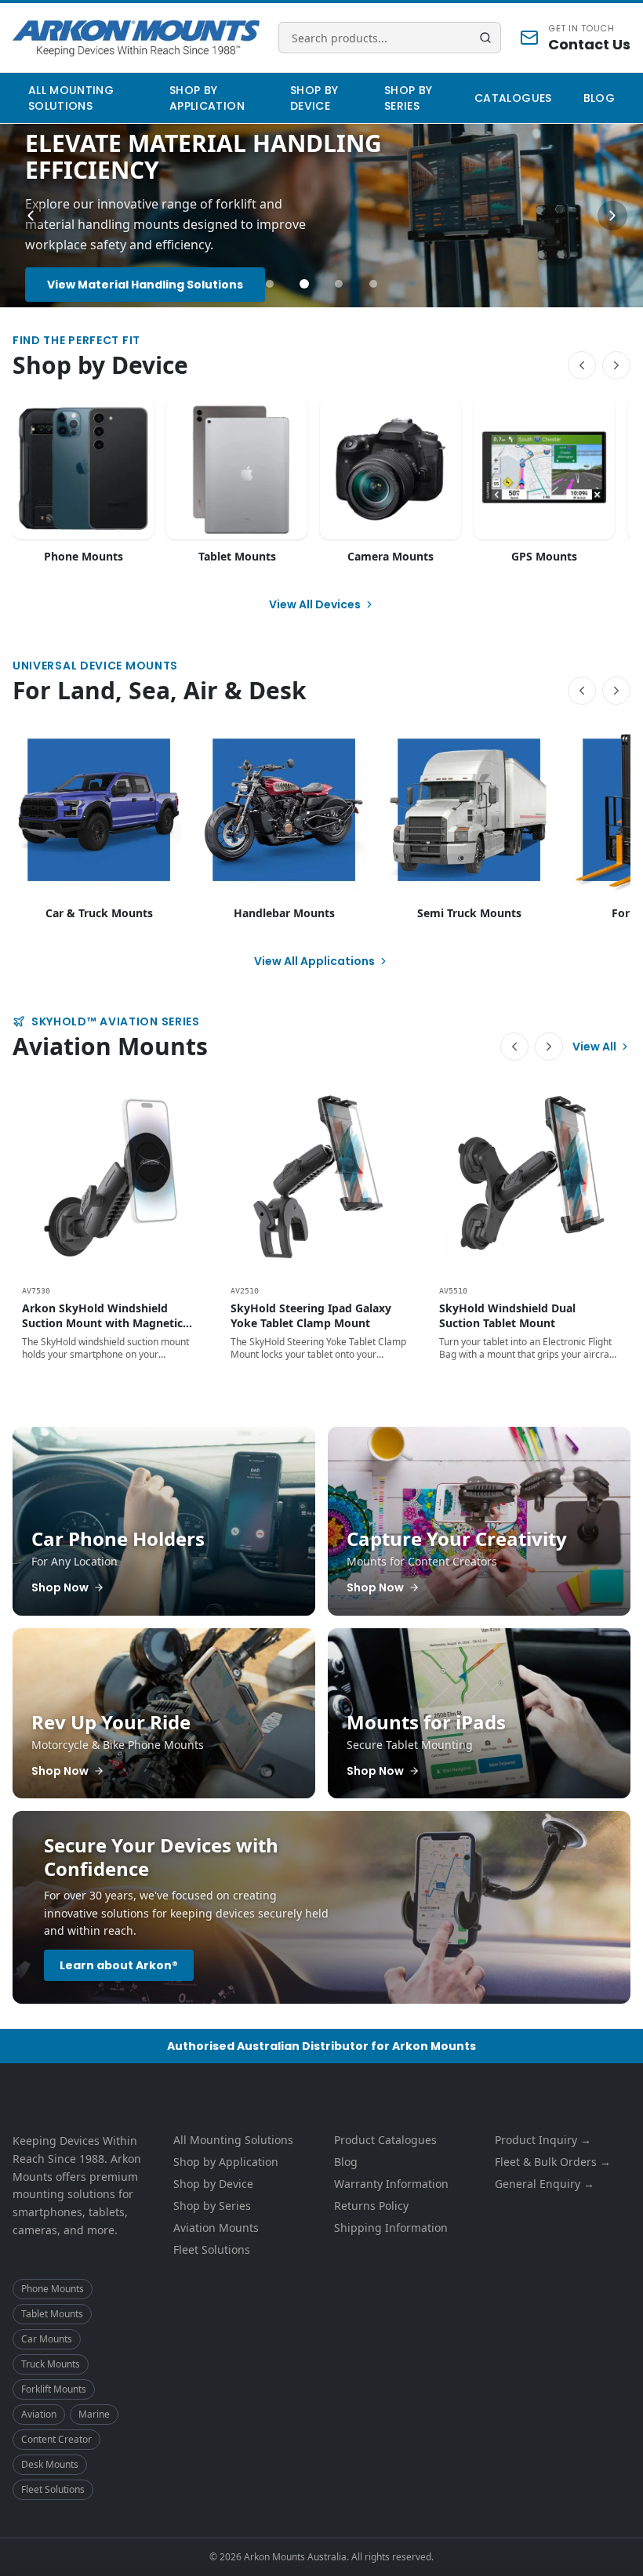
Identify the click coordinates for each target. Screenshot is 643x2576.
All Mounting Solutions (71, 98)
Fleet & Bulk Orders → (553, 2162)
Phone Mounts (53, 2289)
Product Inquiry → (543, 2140)
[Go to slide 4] (373, 284)
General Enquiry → (545, 2184)
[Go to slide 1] (270, 284)
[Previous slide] (31, 216)
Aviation (39, 2414)
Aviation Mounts (216, 2228)
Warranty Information (391, 2184)
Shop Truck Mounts (105, 274)
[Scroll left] (582, 365)
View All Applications (314, 961)
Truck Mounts (51, 2364)
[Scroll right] (616, 365)
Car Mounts (47, 2339)
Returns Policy (371, 2206)
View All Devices (315, 604)
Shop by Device (314, 98)
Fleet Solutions (53, 2489)
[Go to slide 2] (304, 284)
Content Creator (56, 2439)
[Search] (485, 38)
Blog (599, 98)
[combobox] (390, 38)
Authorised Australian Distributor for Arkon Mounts (321, 2046)
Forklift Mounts (54, 2389)
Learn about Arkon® (119, 1965)
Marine (94, 2414)
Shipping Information (391, 2228)
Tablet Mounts (52, 2314)
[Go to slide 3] (339, 284)
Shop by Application (207, 98)
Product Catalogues (385, 2140)
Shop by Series (408, 98)
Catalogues (513, 98)
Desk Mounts (50, 2464)
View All (594, 1047)
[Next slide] (612, 216)
